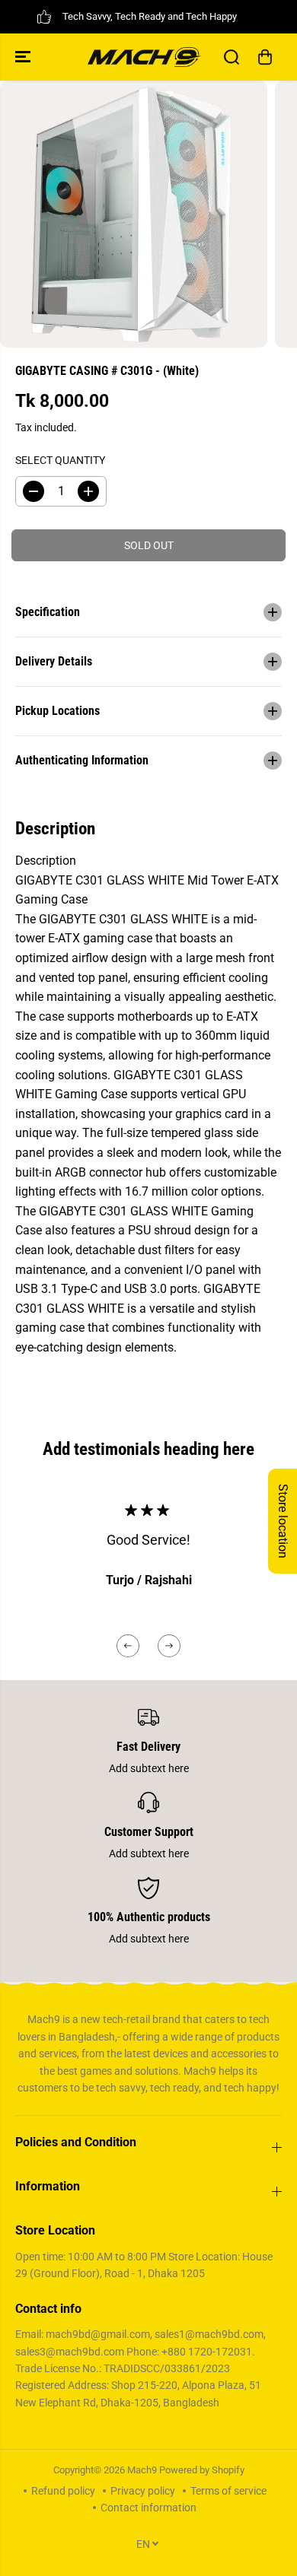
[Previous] (128, 1646)
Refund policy (63, 2491)
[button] (24, 57)
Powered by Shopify (202, 2470)
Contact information (148, 2508)
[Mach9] (145, 57)
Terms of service (228, 2491)
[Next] (169, 1646)
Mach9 (142, 2470)
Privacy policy (143, 2491)
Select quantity (60, 460)
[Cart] (265, 57)
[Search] (232, 57)
